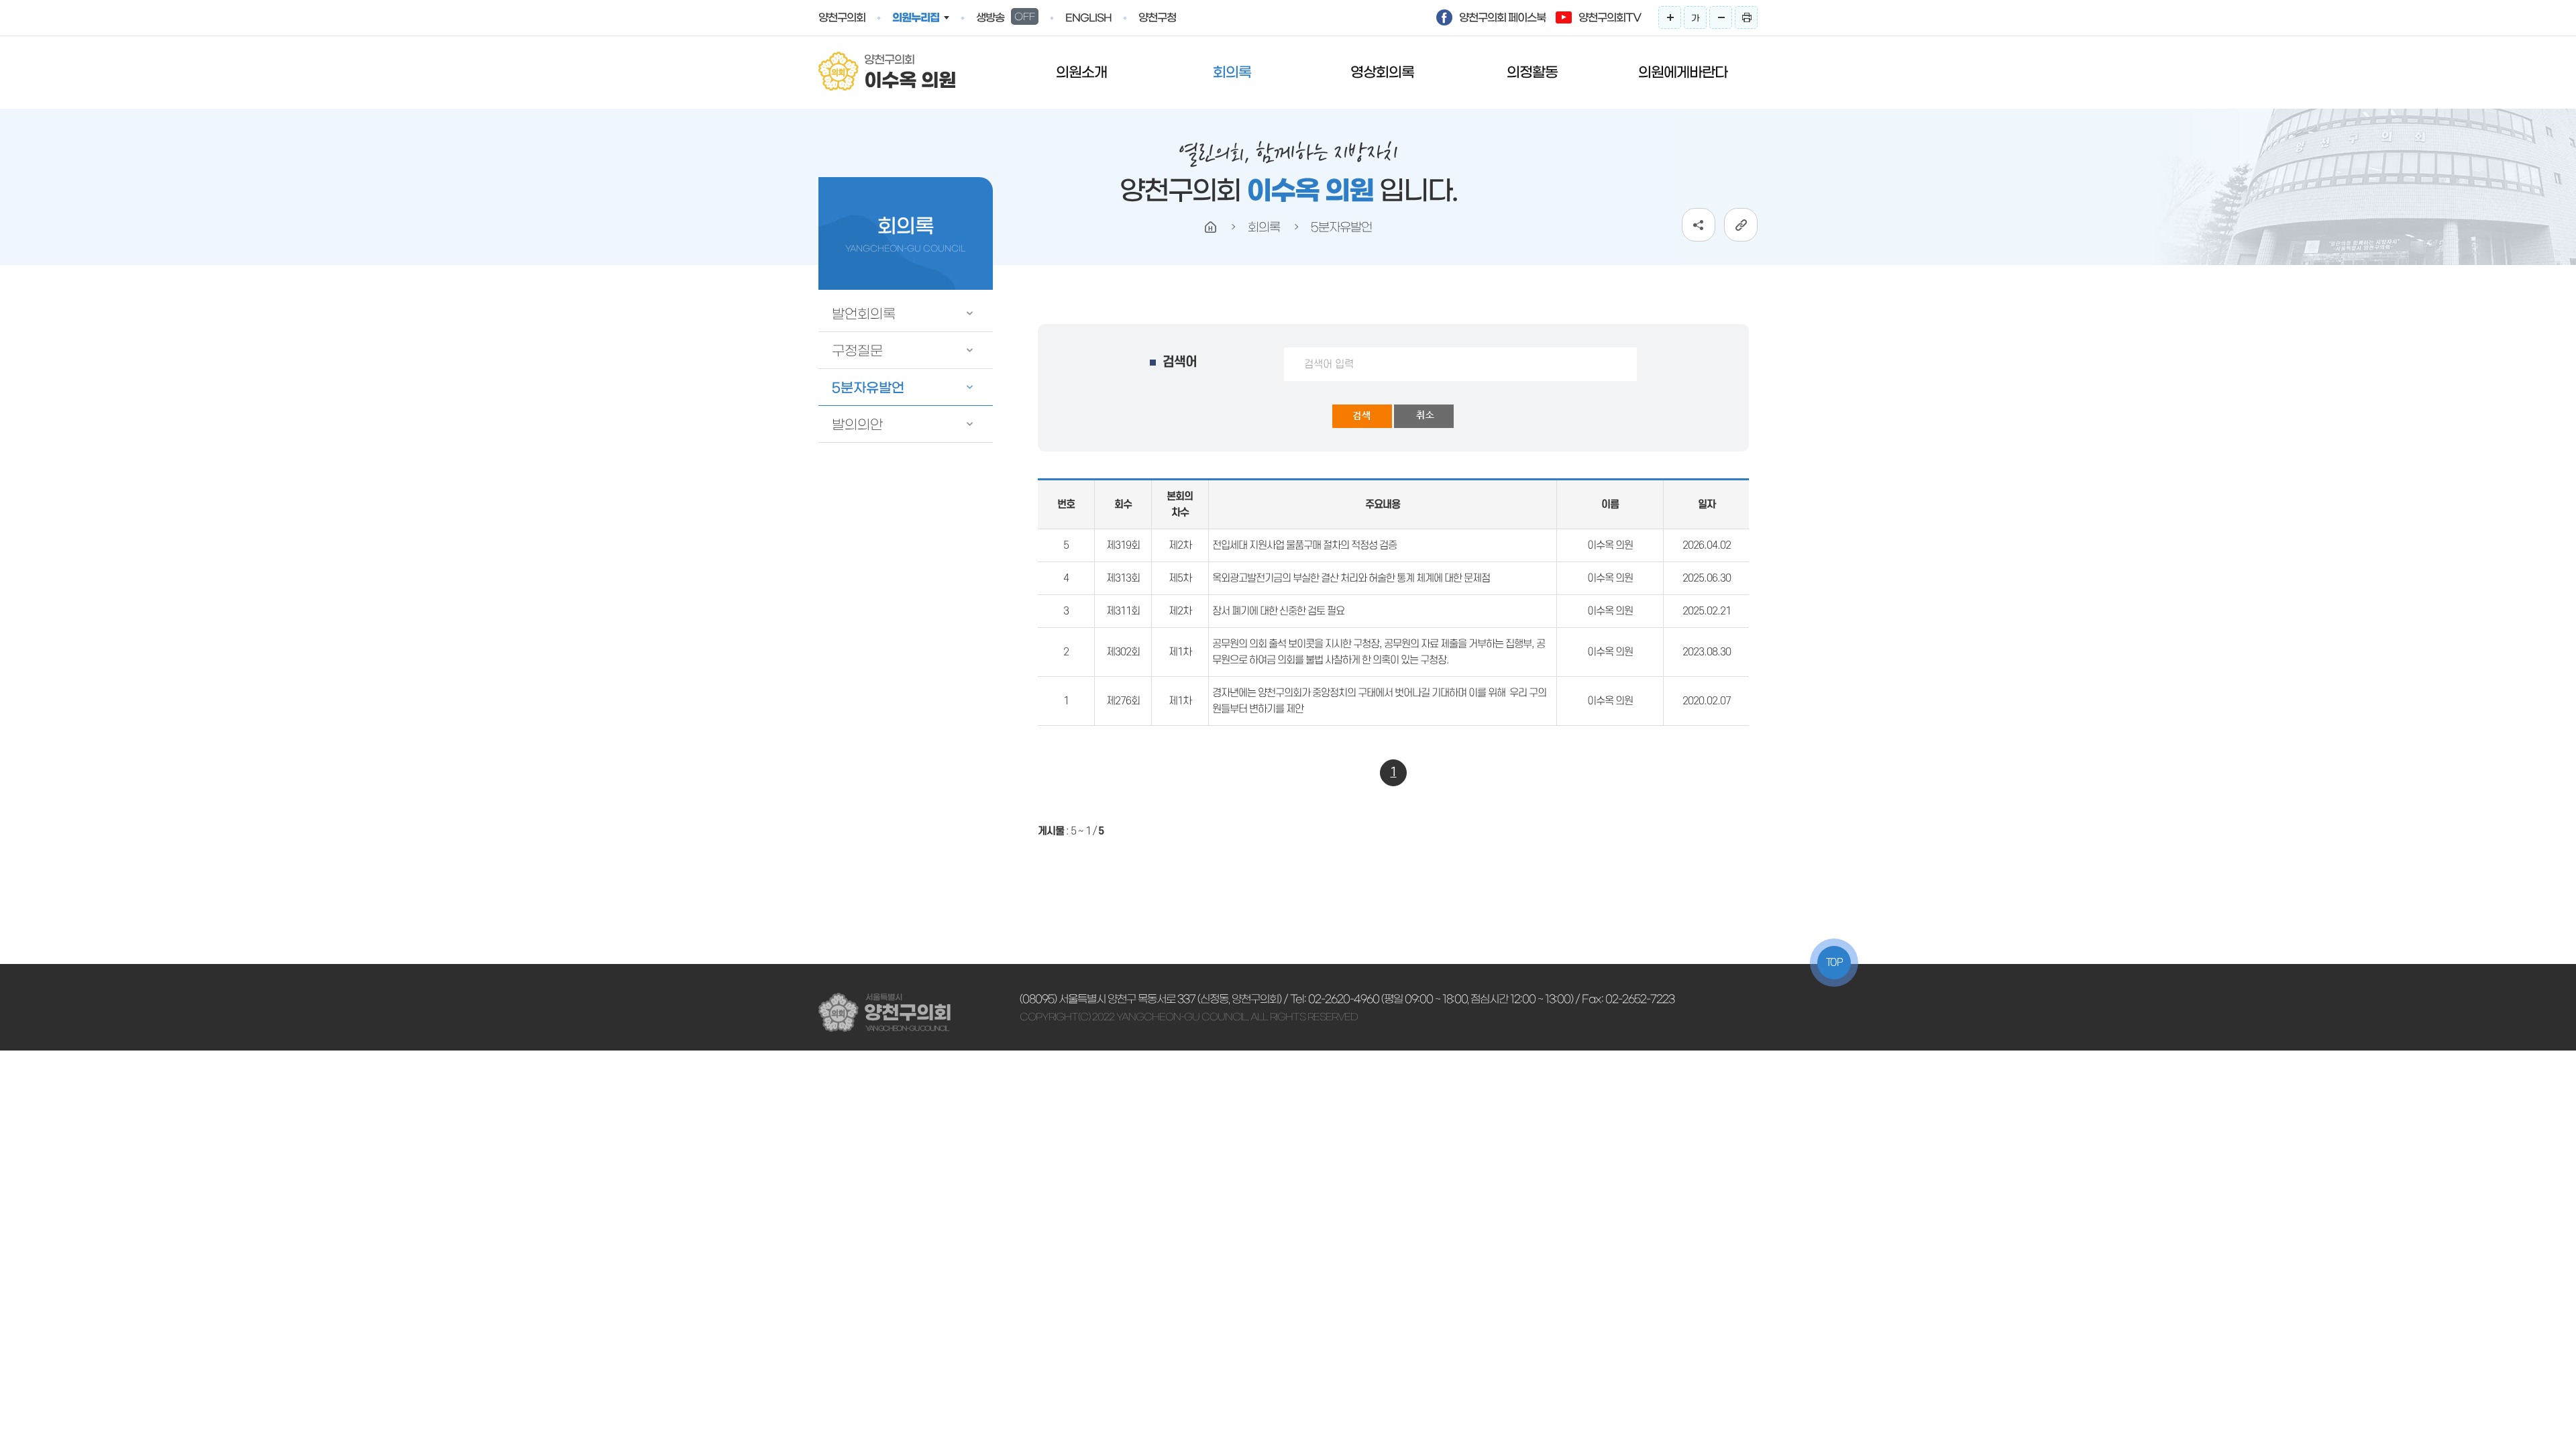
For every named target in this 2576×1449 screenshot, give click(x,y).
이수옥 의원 (1610, 545)
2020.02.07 (1707, 701)
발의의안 (857, 425)
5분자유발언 (868, 388)
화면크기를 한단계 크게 (1670, 17)
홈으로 (1211, 227)
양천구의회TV (1610, 17)
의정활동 (1532, 72)
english (1088, 18)
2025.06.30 (1707, 578)
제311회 (1123, 611)
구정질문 (857, 351)
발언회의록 (864, 314)
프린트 (1746, 17)
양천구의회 (842, 17)
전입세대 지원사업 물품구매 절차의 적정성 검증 (1304, 545)
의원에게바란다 (1683, 72)
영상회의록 (1382, 72)
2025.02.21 (1707, 611)
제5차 (1180, 578)
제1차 (1180, 652)
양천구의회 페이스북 (1502, 17)
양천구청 (1157, 17)
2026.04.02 (1707, 545)
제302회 (1123, 652)
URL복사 (1741, 225)
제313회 (1123, 578)
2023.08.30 (1707, 652)
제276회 (1123, 701)
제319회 (1123, 545)
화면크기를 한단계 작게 (1721, 17)
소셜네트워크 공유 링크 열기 (1699, 225)
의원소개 (1081, 72)
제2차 (1180, 545)
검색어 (1180, 362)
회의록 (1232, 72)
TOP (1834, 963)
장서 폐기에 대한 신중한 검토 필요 (1278, 611)
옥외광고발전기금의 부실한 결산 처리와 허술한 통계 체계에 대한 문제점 (1351, 578)
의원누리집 (916, 17)
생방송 (1006, 17)
